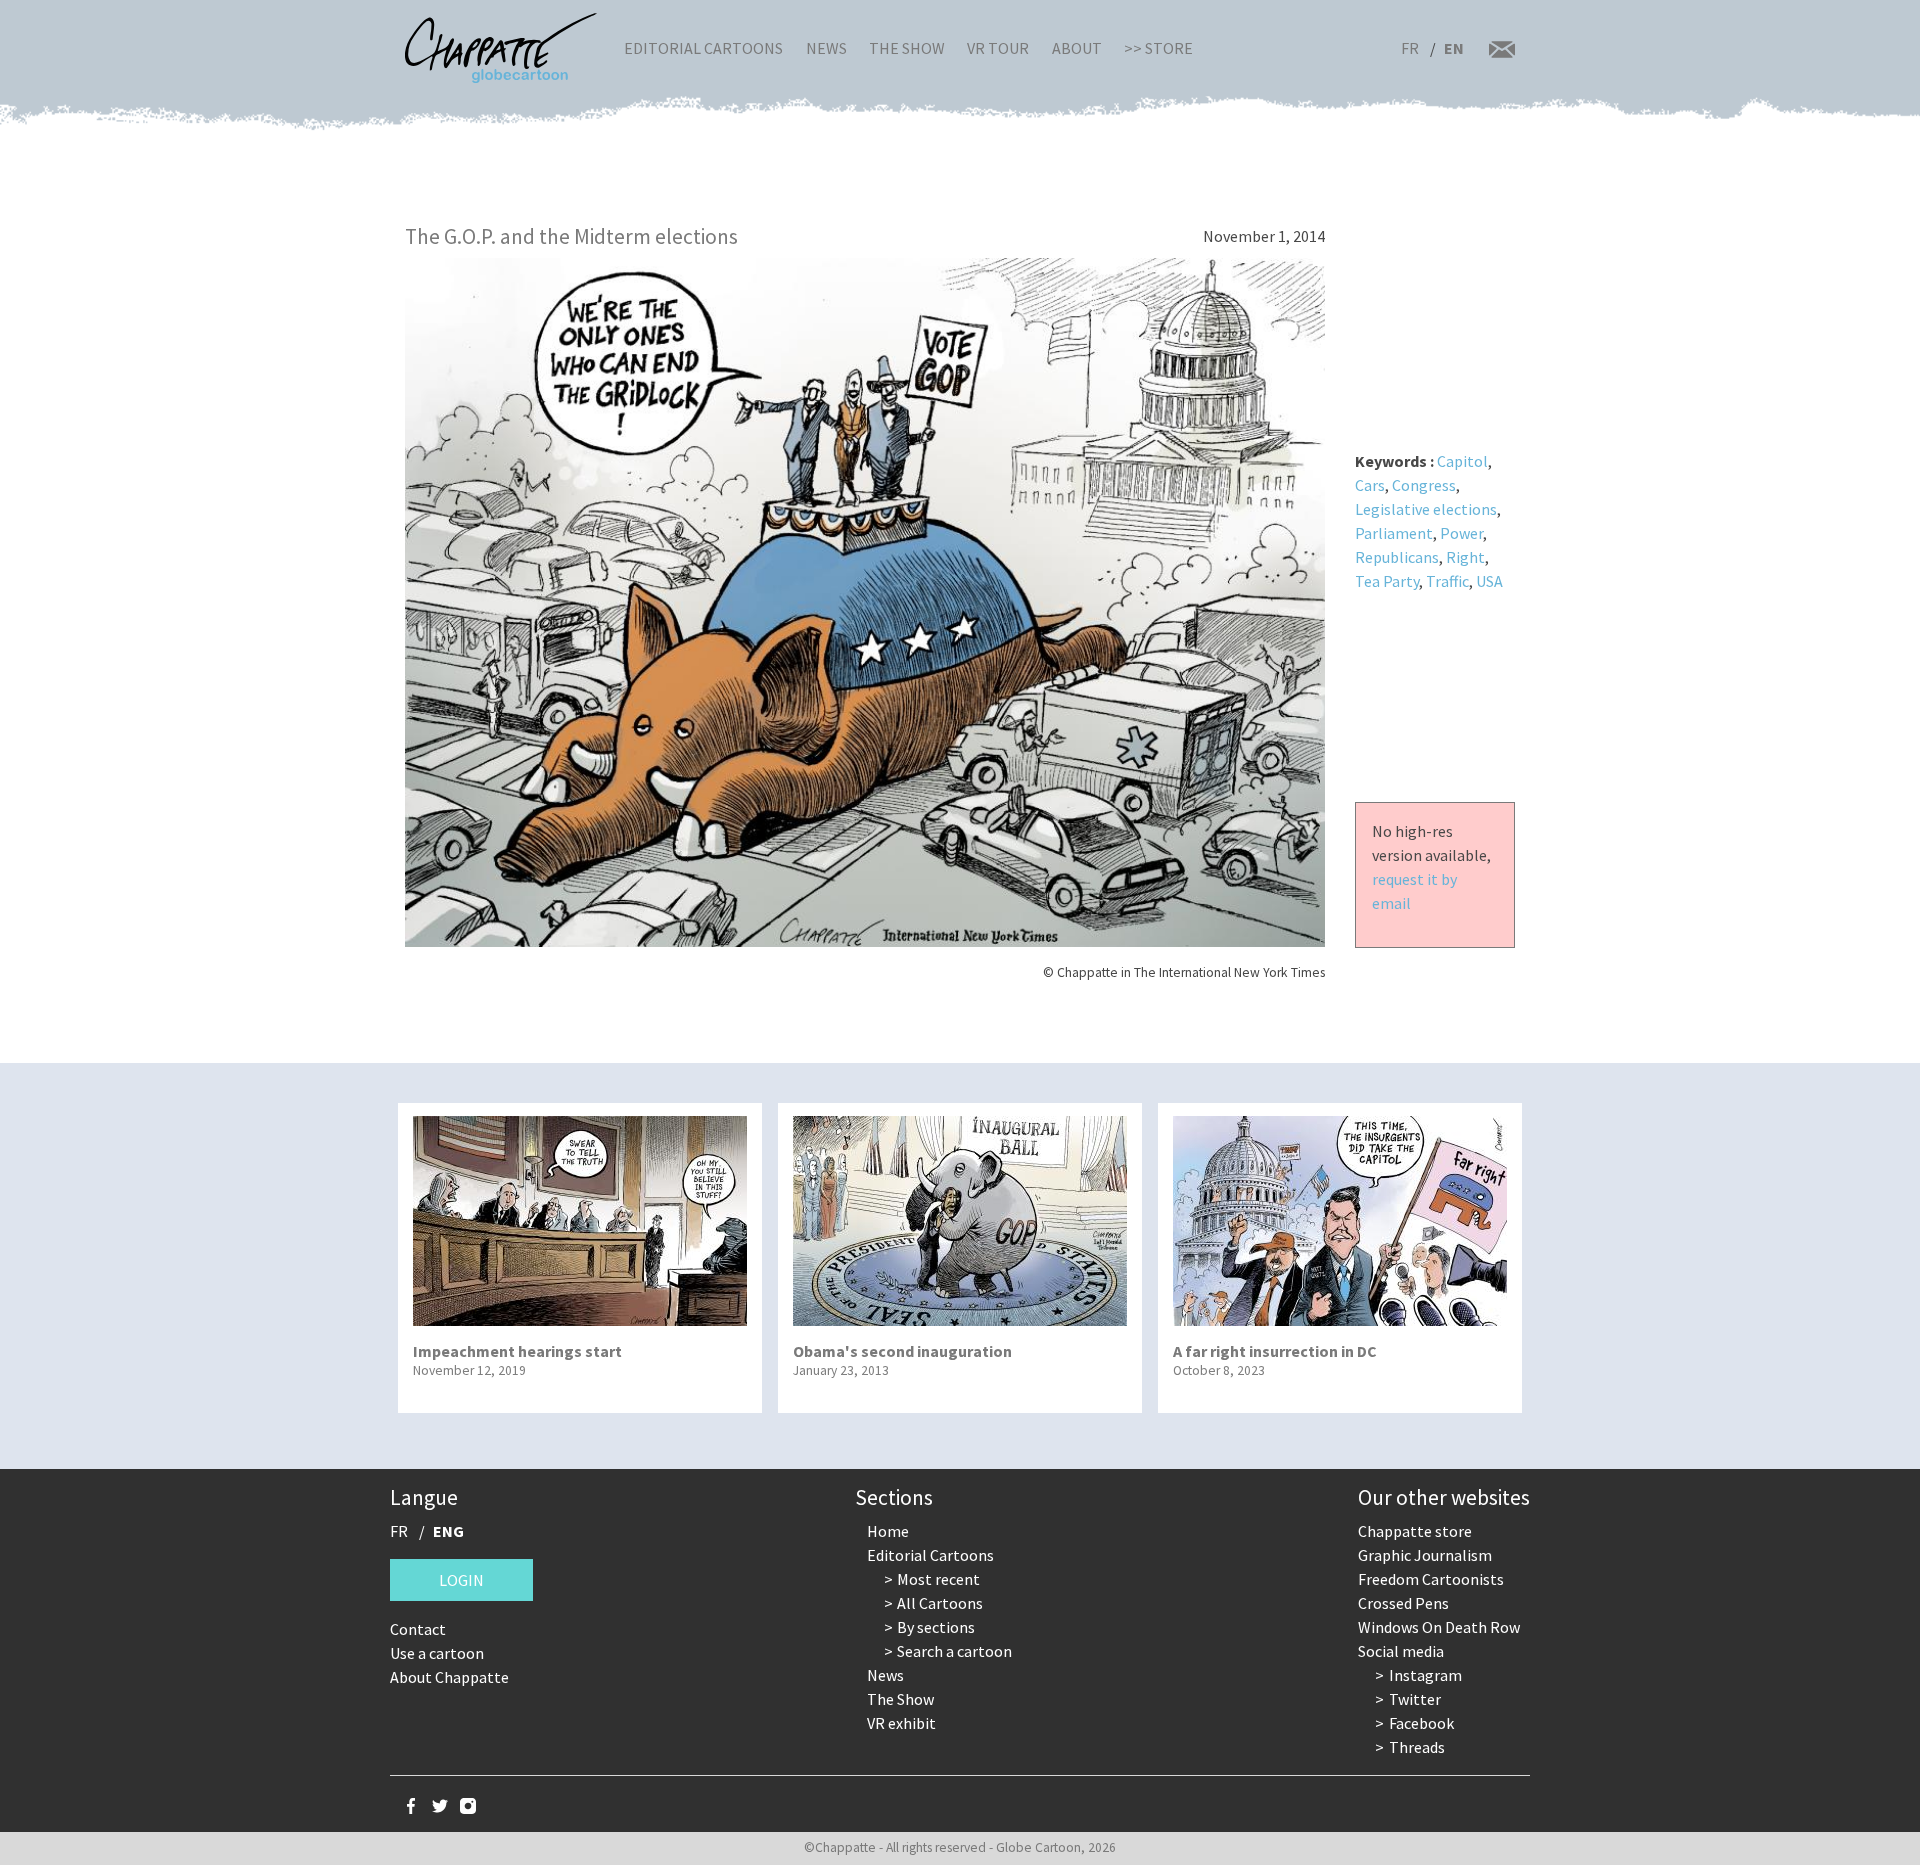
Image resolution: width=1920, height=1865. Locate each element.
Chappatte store (1415, 1531)
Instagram (1425, 1675)
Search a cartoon (954, 1651)
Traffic (1447, 581)
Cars (1370, 485)
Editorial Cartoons (703, 48)
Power (1461, 533)
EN (1454, 48)
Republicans (1397, 557)
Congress (1424, 485)
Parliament (1394, 533)
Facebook (1421, 1723)
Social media (1401, 1651)
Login (461, 1580)
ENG (448, 1531)
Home (888, 1531)
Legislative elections (1426, 509)
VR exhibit (901, 1723)
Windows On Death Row (1439, 1627)
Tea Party (1387, 581)
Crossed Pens (1403, 1603)
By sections (936, 1627)
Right (1465, 557)
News (826, 48)
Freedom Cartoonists (1431, 1579)
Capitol (1462, 461)
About (1077, 48)
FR (1410, 48)
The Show (907, 48)
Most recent (938, 1579)
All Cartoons (940, 1603)
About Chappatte (449, 1677)
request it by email (1414, 891)
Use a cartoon (437, 1653)
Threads (1417, 1747)
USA (1489, 581)
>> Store (1158, 48)
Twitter (1415, 1699)
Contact (418, 1629)
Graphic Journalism (1425, 1555)
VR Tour (998, 48)
